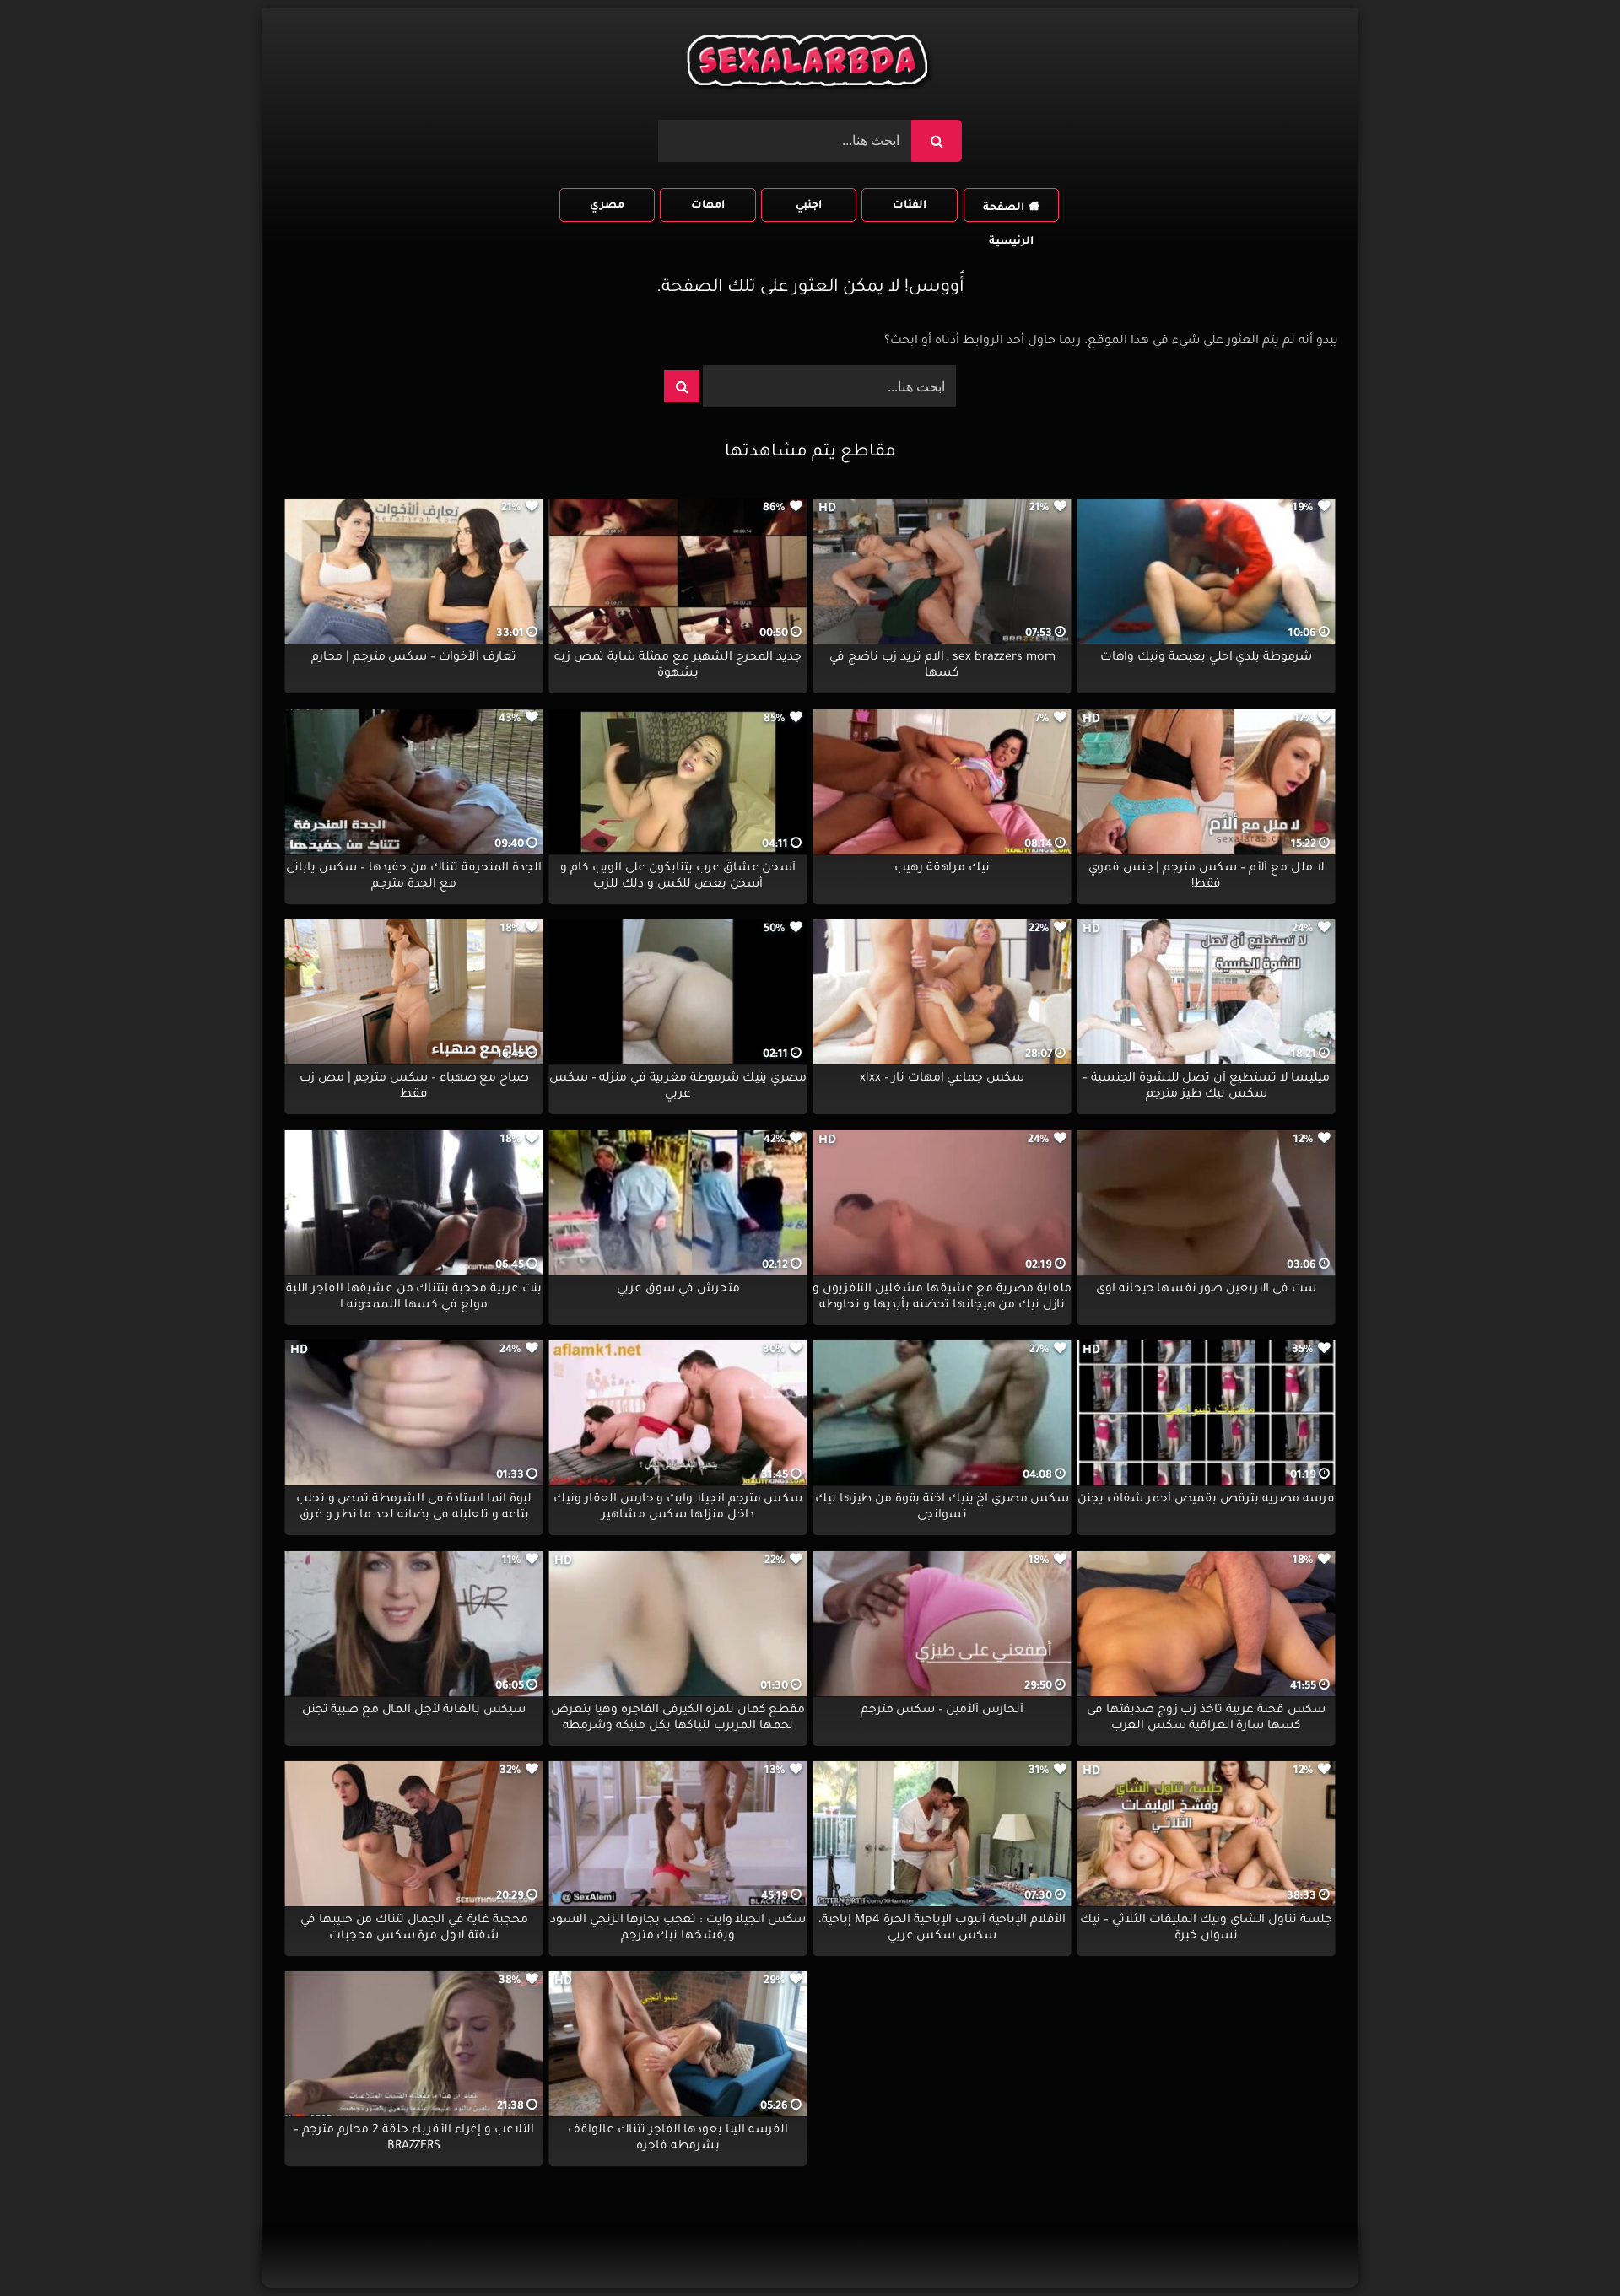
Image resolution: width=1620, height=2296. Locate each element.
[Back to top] (1566, 2246)
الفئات (910, 206)
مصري (607, 206)
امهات (708, 206)
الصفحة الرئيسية (1008, 212)
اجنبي (809, 206)
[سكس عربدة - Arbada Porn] (810, 65)
